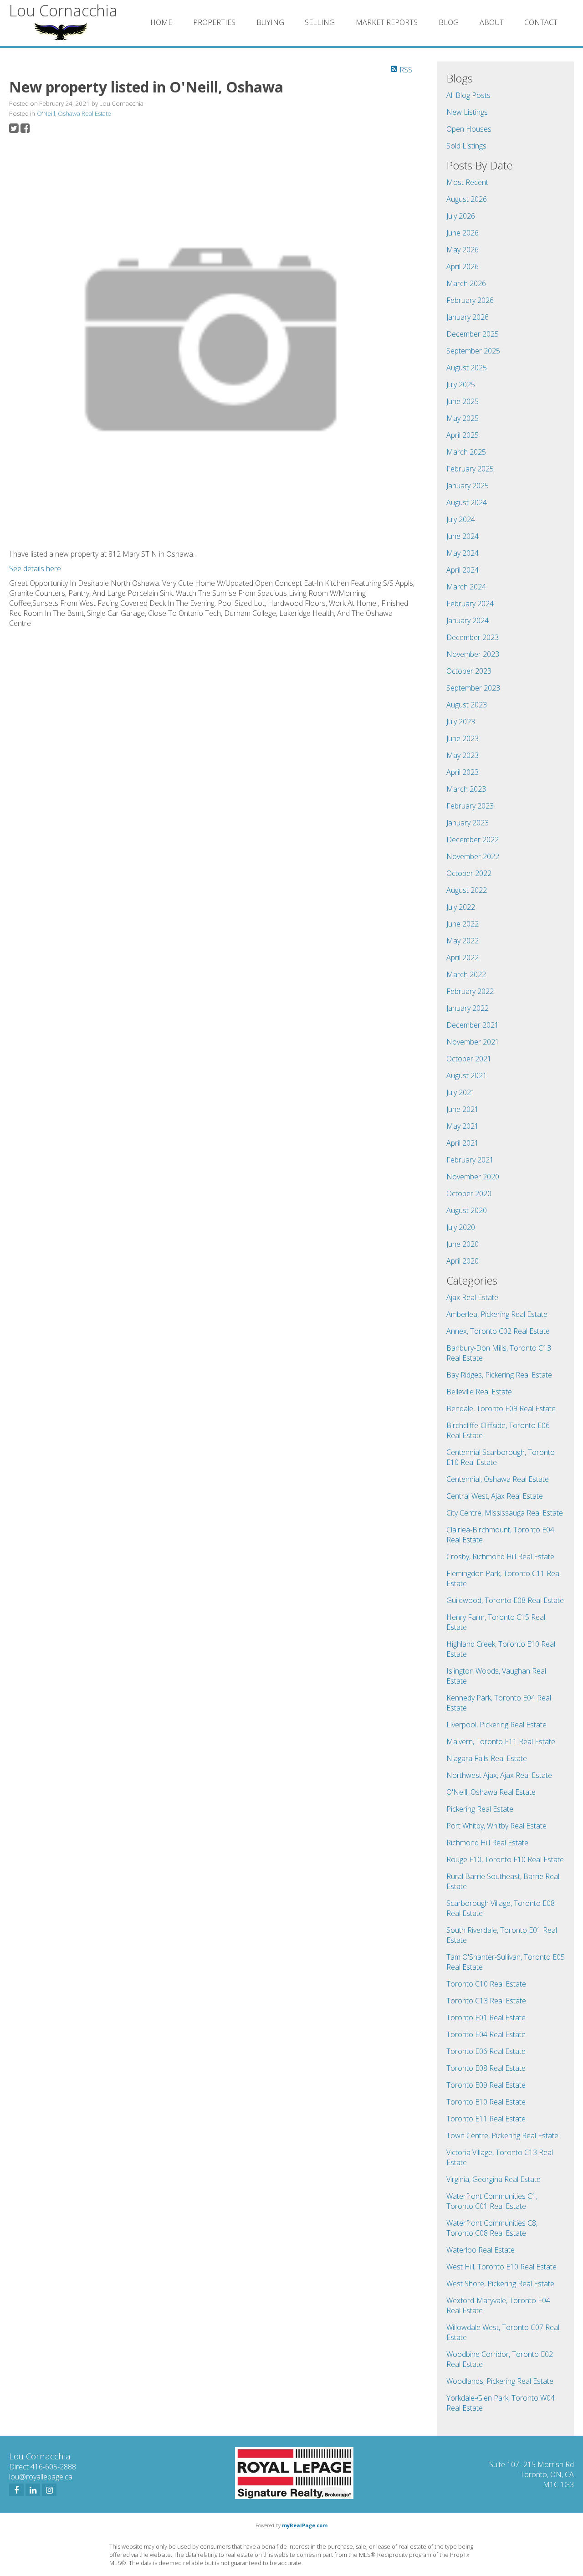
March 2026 (466, 283)
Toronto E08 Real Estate (486, 2068)
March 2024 (466, 587)
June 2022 (463, 924)
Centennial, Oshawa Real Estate (498, 1479)
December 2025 (473, 334)
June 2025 (463, 401)
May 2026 (463, 250)
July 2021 (461, 1092)
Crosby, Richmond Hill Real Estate (500, 1557)
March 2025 (466, 452)
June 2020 (463, 1244)
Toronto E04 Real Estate (486, 2034)
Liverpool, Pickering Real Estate (496, 1725)
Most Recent (467, 182)
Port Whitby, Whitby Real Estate (496, 1826)
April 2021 (463, 1143)
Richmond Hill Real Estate (487, 1843)
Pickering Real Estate (480, 1809)
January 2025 (468, 486)
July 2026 (461, 216)
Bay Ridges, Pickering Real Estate (499, 1375)
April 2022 (463, 958)
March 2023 (466, 789)
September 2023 (473, 688)
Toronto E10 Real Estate (486, 2102)
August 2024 (467, 502)
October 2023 (469, 671)
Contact (541, 22)
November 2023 (473, 654)
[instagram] (49, 2490)
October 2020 (469, 1193)
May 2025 (463, 418)
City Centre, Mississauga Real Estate (505, 1513)
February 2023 (470, 806)
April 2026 (463, 266)
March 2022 (466, 974)
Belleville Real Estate (479, 1392)
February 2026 (470, 300)
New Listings (467, 112)
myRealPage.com (305, 2525)
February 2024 (470, 604)
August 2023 (467, 705)
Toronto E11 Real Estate (486, 2119)
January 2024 (468, 620)
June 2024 (463, 536)
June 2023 (463, 738)
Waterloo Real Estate (481, 2250)
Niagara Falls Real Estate (487, 1758)
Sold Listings (466, 146)
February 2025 (470, 469)
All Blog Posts (468, 95)
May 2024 (463, 553)
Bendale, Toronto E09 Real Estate (501, 1408)
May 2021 (463, 1126)
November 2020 (473, 1177)
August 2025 (467, 368)
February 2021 (470, 1160)
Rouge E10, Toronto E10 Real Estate (505, 1859)
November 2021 (473, 1042)
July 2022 (461, 907)
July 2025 (461, 384)
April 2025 (463, 435)
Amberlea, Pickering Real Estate (497, 1314)
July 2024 (461, 519)
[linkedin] (33, 2490)
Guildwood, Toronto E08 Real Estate (505, 1600)
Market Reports (387, 22)
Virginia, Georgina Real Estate (494, 2179)
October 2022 (469, 873)
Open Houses (469, 129)
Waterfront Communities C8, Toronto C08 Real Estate (492, 2228)
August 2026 (467, 199)
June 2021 (463, 1109)
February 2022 (470, 991)
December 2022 (473, 840)
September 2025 (473, 351)
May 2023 (463, 755)
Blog (449, 22)
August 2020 (467, 1210)
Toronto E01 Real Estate (486, 2018)
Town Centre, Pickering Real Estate (502, 2136)
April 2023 (463, 772)
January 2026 (468, 317)
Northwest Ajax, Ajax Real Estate (499, 1775)
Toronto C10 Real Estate (486, 1984)
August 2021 (467, 1075)
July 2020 (461, 1227)
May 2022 (463, 941)
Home (161, 22)
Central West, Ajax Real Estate (495, 1496)
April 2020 (463, 1261)
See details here (35, 568)
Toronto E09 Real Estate (486, 2085)
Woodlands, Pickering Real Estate (500, 2381)
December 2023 (473, 637)
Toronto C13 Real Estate (486, 2001)
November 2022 (473, 856)
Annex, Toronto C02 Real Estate (498, 1331)
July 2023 (461, 722)
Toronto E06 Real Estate (486, 2051)
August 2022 (467, 890)
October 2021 (469, 1059)
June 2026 (463, 233)
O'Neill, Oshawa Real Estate (74, 113)
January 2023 (468, 823)
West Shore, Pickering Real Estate (500, 2284)
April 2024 (463, 570)
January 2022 (468, 1008)
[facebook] (16, 2490)
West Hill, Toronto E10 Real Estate (501, 2267)
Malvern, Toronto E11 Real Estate (501, 1741)
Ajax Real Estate (472, 1297)
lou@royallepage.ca (41, 2477)
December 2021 (473, 1025)
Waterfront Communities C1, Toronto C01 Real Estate (492, 2201)
